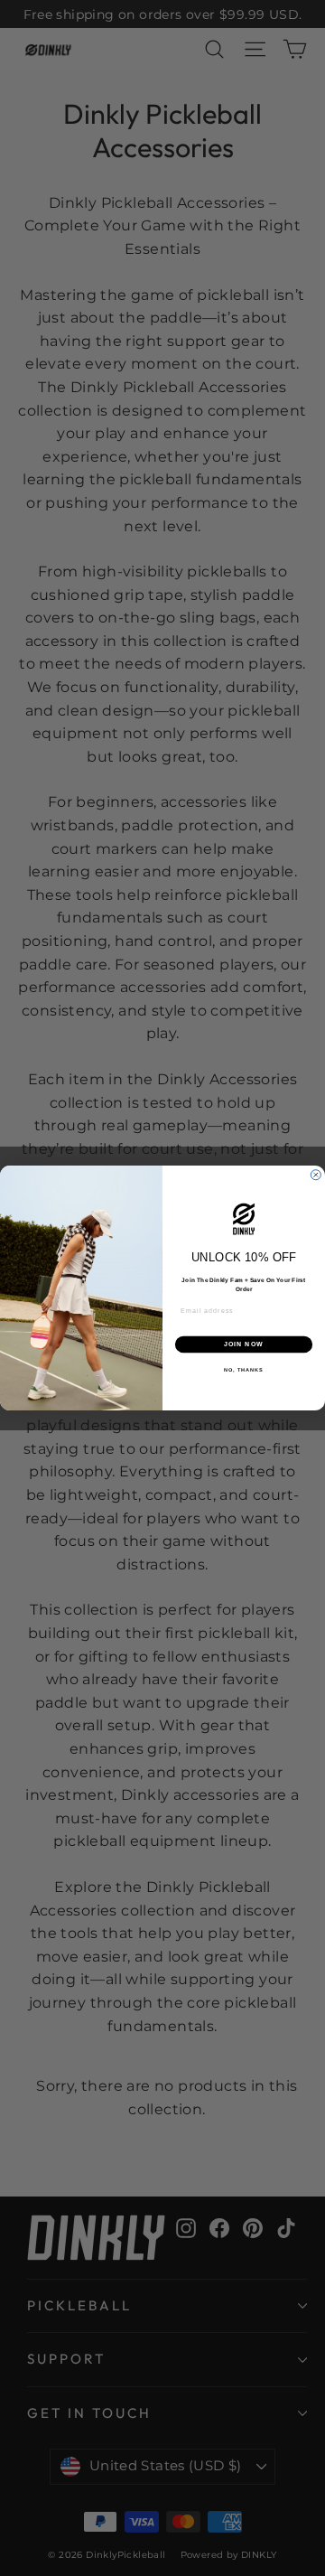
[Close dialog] (316, 1175)
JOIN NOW (244, 1344)
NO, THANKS (244, 1369)
